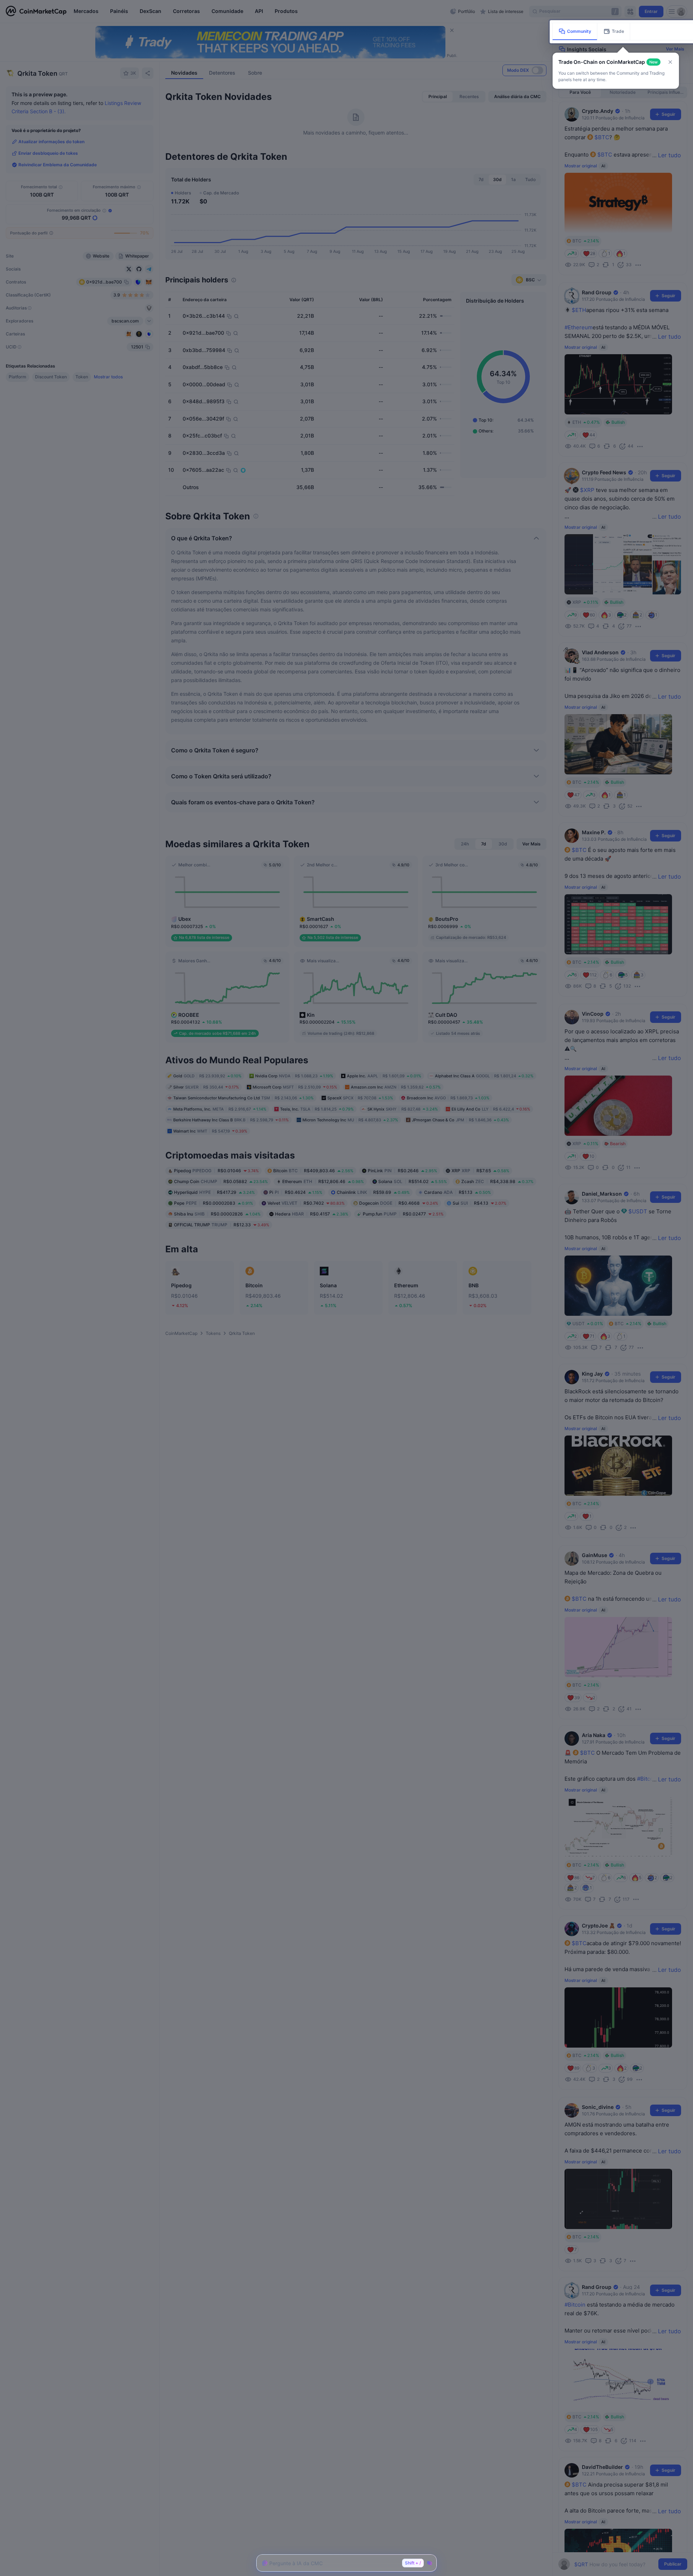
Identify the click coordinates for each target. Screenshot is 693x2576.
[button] (670, 62)
